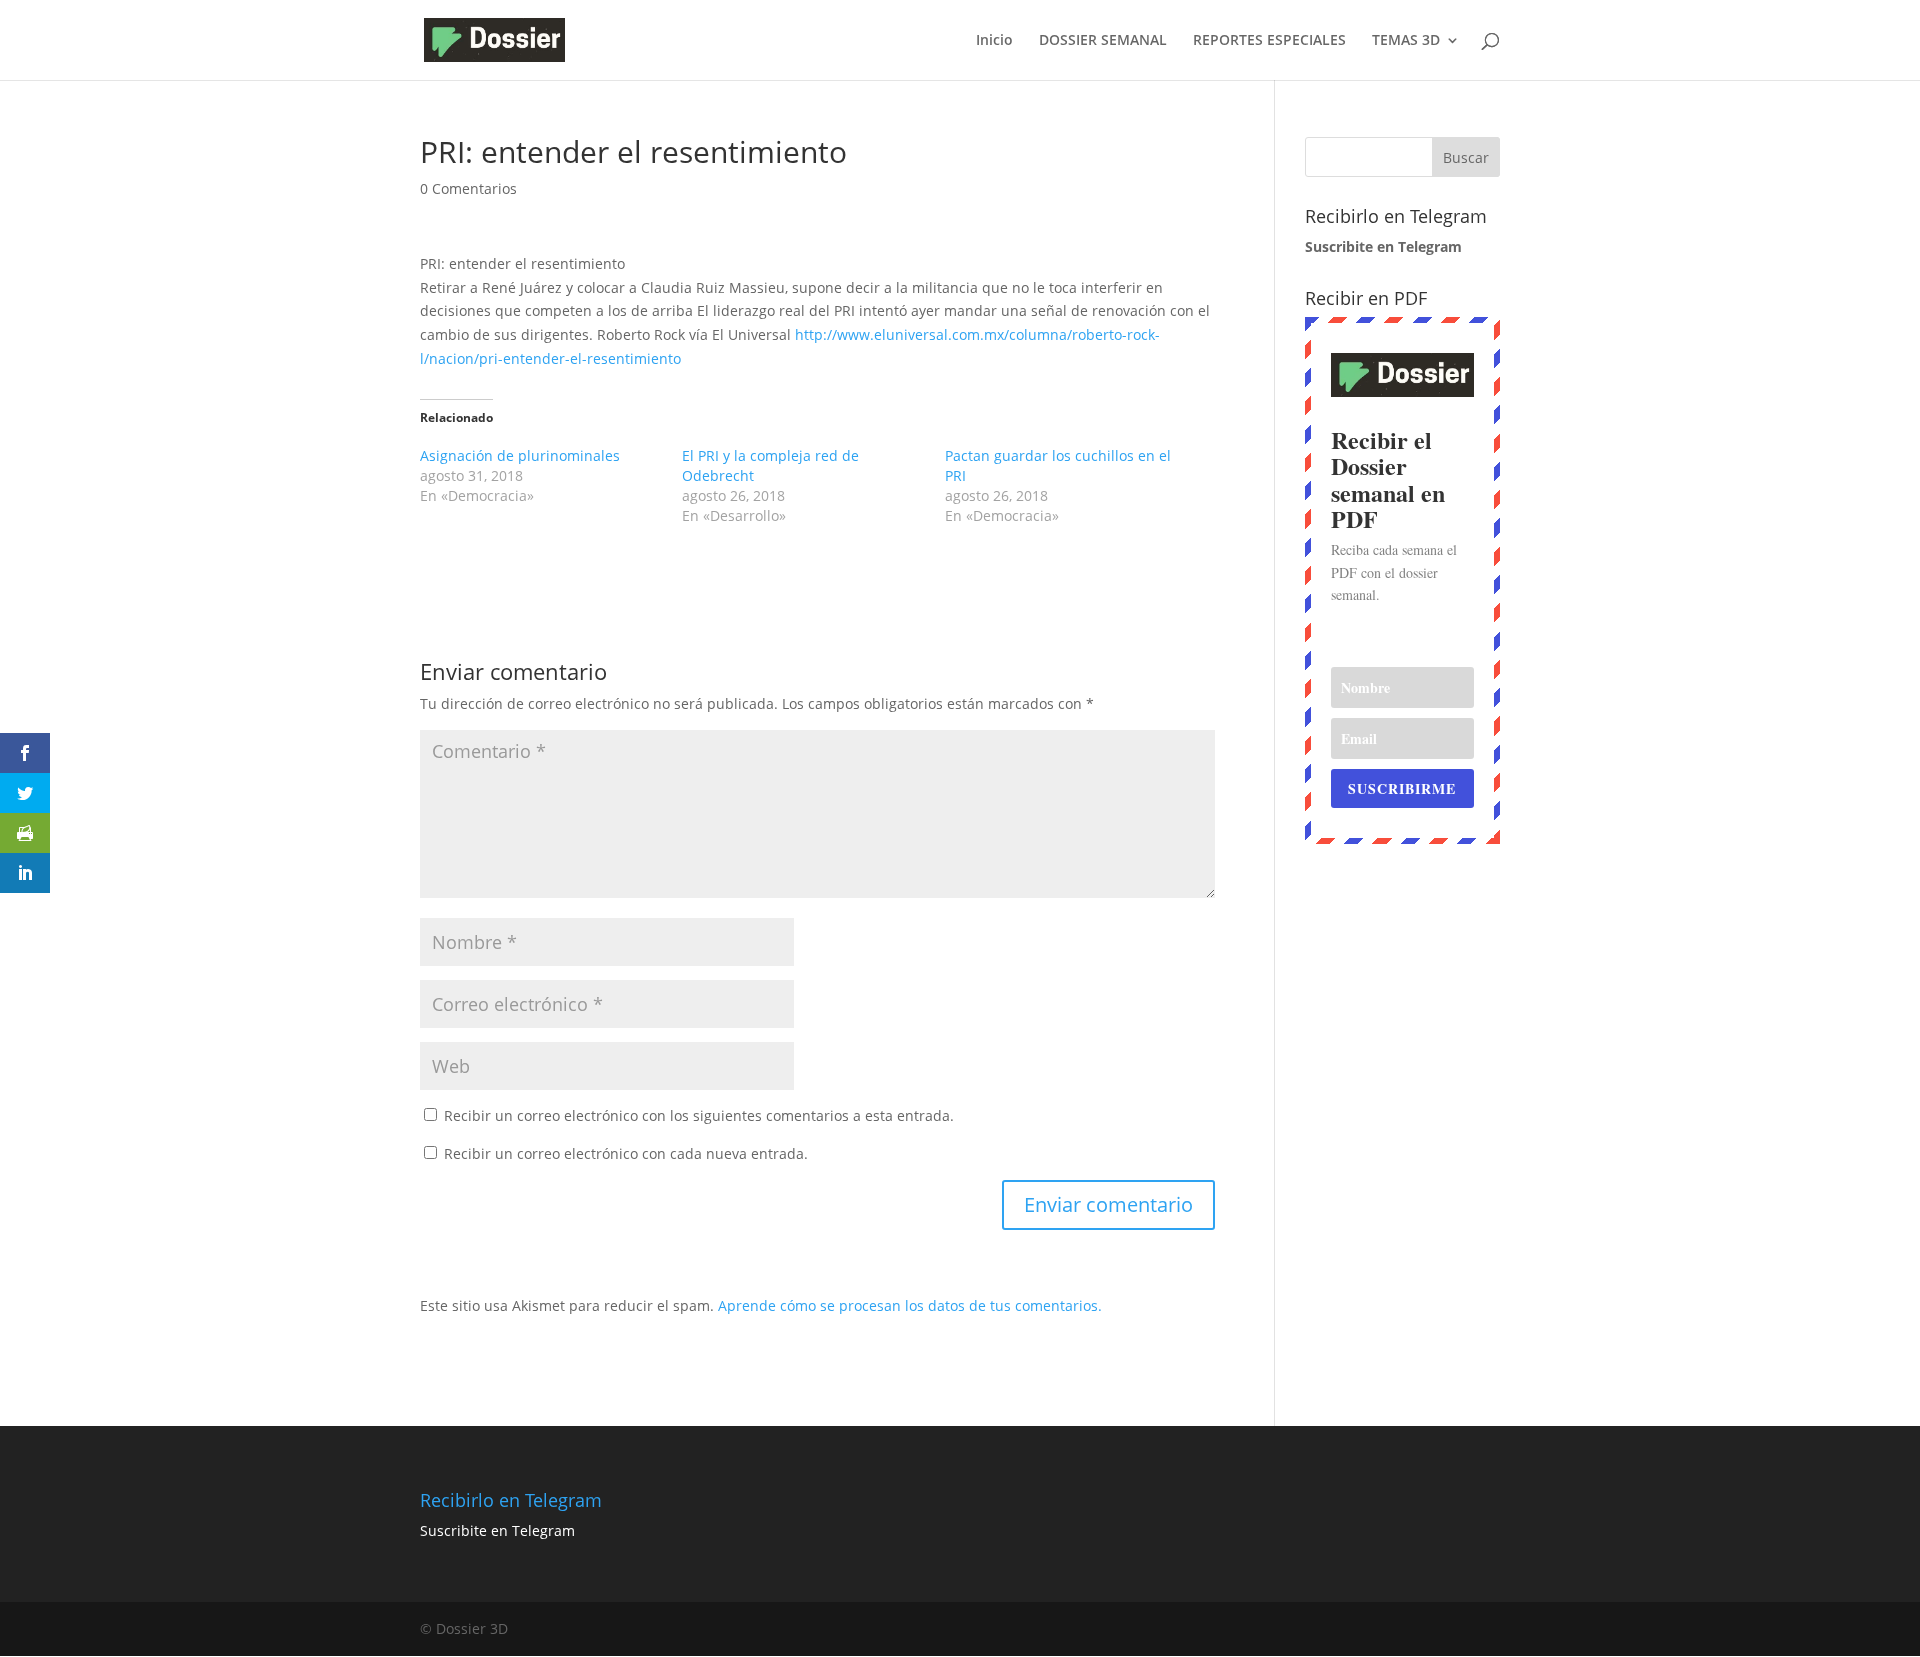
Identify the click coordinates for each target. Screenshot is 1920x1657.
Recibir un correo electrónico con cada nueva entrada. (626, 1153)
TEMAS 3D (1406, 41)
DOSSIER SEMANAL (1103, 41)
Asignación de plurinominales (520, 455)
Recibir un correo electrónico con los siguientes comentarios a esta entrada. (699, 1115)
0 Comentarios (468, 188)
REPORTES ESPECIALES (1269, 41)
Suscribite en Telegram (497, 1530)
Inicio (994, 41)
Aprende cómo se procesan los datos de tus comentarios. (910, 1305)
